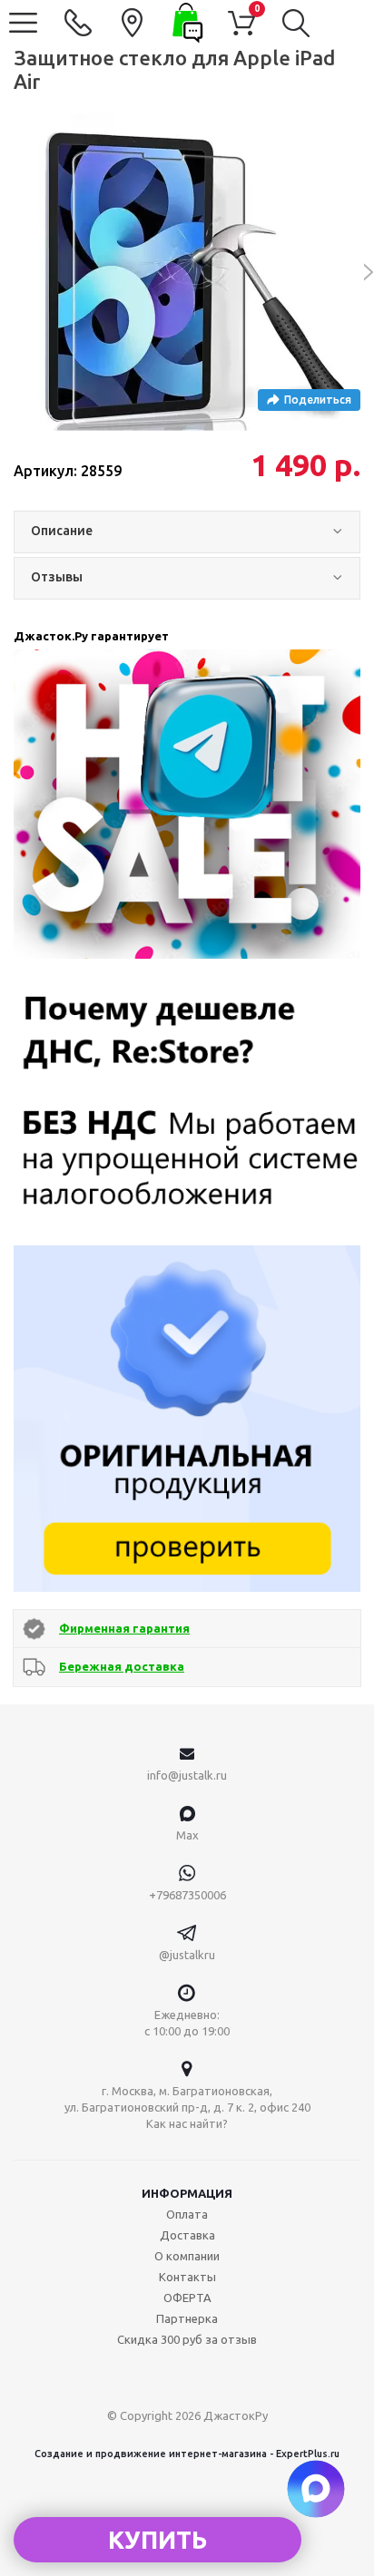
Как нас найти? (187, 2123)
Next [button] (359, 272)
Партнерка (187, 2318)
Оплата (187, 2214)
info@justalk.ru (187, 1775)
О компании (187, 2256)
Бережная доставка (122, 1666)
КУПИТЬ (157, 2540)
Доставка (187, 2235)
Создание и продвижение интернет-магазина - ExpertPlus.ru (187, 2454)
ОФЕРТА (187, 2298)
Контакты (187, 2277)
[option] (187, 272)
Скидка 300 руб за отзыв (187, 2339)
